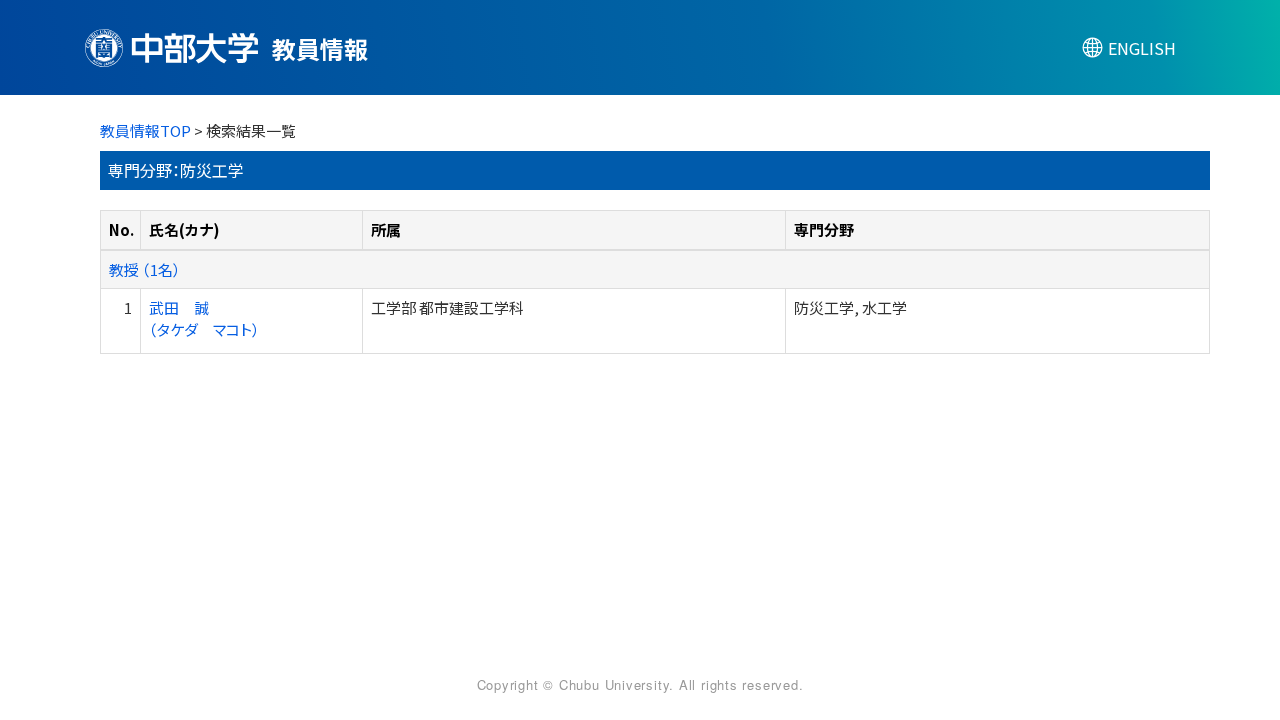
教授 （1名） (145, 269)
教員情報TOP (145, 130)
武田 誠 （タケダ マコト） (204, 318)
